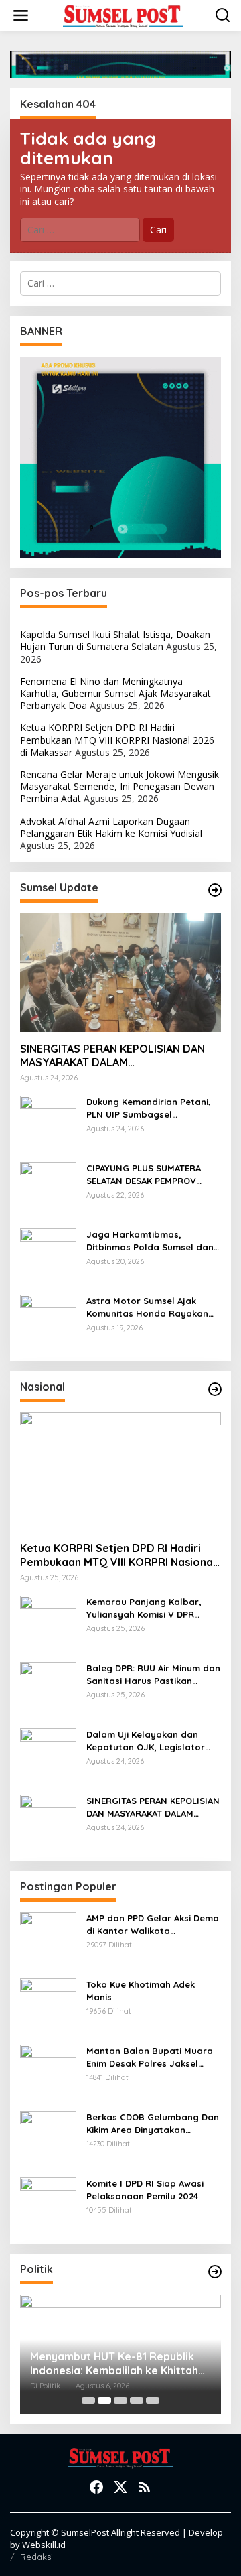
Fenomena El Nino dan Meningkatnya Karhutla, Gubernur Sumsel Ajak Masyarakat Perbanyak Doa (115, 693)
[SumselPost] (123, 16)
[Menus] (21, 15)
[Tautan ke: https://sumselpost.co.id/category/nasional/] (215, 1389)
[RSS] (145, 2487)
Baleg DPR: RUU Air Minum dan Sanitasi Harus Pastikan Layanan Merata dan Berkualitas (153, 1674)
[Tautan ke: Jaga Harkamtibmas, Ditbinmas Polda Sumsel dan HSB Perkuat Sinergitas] (48, 1255)
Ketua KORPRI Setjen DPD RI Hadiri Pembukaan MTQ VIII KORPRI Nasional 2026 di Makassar (117, 739)
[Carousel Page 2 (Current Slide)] (104, 2400)
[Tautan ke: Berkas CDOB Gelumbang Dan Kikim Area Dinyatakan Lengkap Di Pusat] (48, 2138)
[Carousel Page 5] (153, 2400)
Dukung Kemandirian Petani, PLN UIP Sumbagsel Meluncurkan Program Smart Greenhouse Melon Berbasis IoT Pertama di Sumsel (151, 1108)
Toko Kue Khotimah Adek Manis (141, 1990)
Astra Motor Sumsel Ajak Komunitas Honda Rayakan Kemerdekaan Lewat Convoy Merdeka (150, 1307)
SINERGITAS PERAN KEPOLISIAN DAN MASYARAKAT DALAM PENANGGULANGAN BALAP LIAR (112, 1056)
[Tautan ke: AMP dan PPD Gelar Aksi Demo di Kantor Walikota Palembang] (48, 1939)
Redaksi (36, 2557)
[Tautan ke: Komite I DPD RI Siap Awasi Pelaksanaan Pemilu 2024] (48, 2204)
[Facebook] (96, 2487)
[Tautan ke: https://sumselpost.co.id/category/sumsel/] (215, 890)
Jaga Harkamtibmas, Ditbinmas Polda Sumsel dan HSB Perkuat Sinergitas (150, 1241)
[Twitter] (120, 2487)
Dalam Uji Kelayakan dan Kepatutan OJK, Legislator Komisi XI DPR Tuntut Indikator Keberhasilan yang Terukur (153, 1741)
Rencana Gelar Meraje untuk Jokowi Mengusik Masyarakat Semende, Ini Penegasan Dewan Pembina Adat (119, 786)
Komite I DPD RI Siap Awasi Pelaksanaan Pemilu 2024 (145, 2189)
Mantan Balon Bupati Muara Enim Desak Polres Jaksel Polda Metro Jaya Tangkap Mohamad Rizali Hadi (150, 2057)
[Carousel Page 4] (137, 2400)
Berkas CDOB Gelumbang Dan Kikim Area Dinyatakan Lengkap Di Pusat (153, 2123)
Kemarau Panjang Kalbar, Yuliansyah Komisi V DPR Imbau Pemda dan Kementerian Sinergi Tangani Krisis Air (150, 1608)
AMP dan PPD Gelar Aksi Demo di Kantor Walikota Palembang (153, 1924)
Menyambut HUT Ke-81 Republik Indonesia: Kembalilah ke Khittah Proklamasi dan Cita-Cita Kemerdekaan (114, 2364)
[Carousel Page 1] (88, 2400)
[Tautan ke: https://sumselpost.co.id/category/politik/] (215, 2272)
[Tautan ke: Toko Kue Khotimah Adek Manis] (48, 2005)
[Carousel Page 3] (120, 2400)
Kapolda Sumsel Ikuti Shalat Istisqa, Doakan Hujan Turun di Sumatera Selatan (115, 640)
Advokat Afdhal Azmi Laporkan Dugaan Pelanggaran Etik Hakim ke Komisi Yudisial (111, 827)
